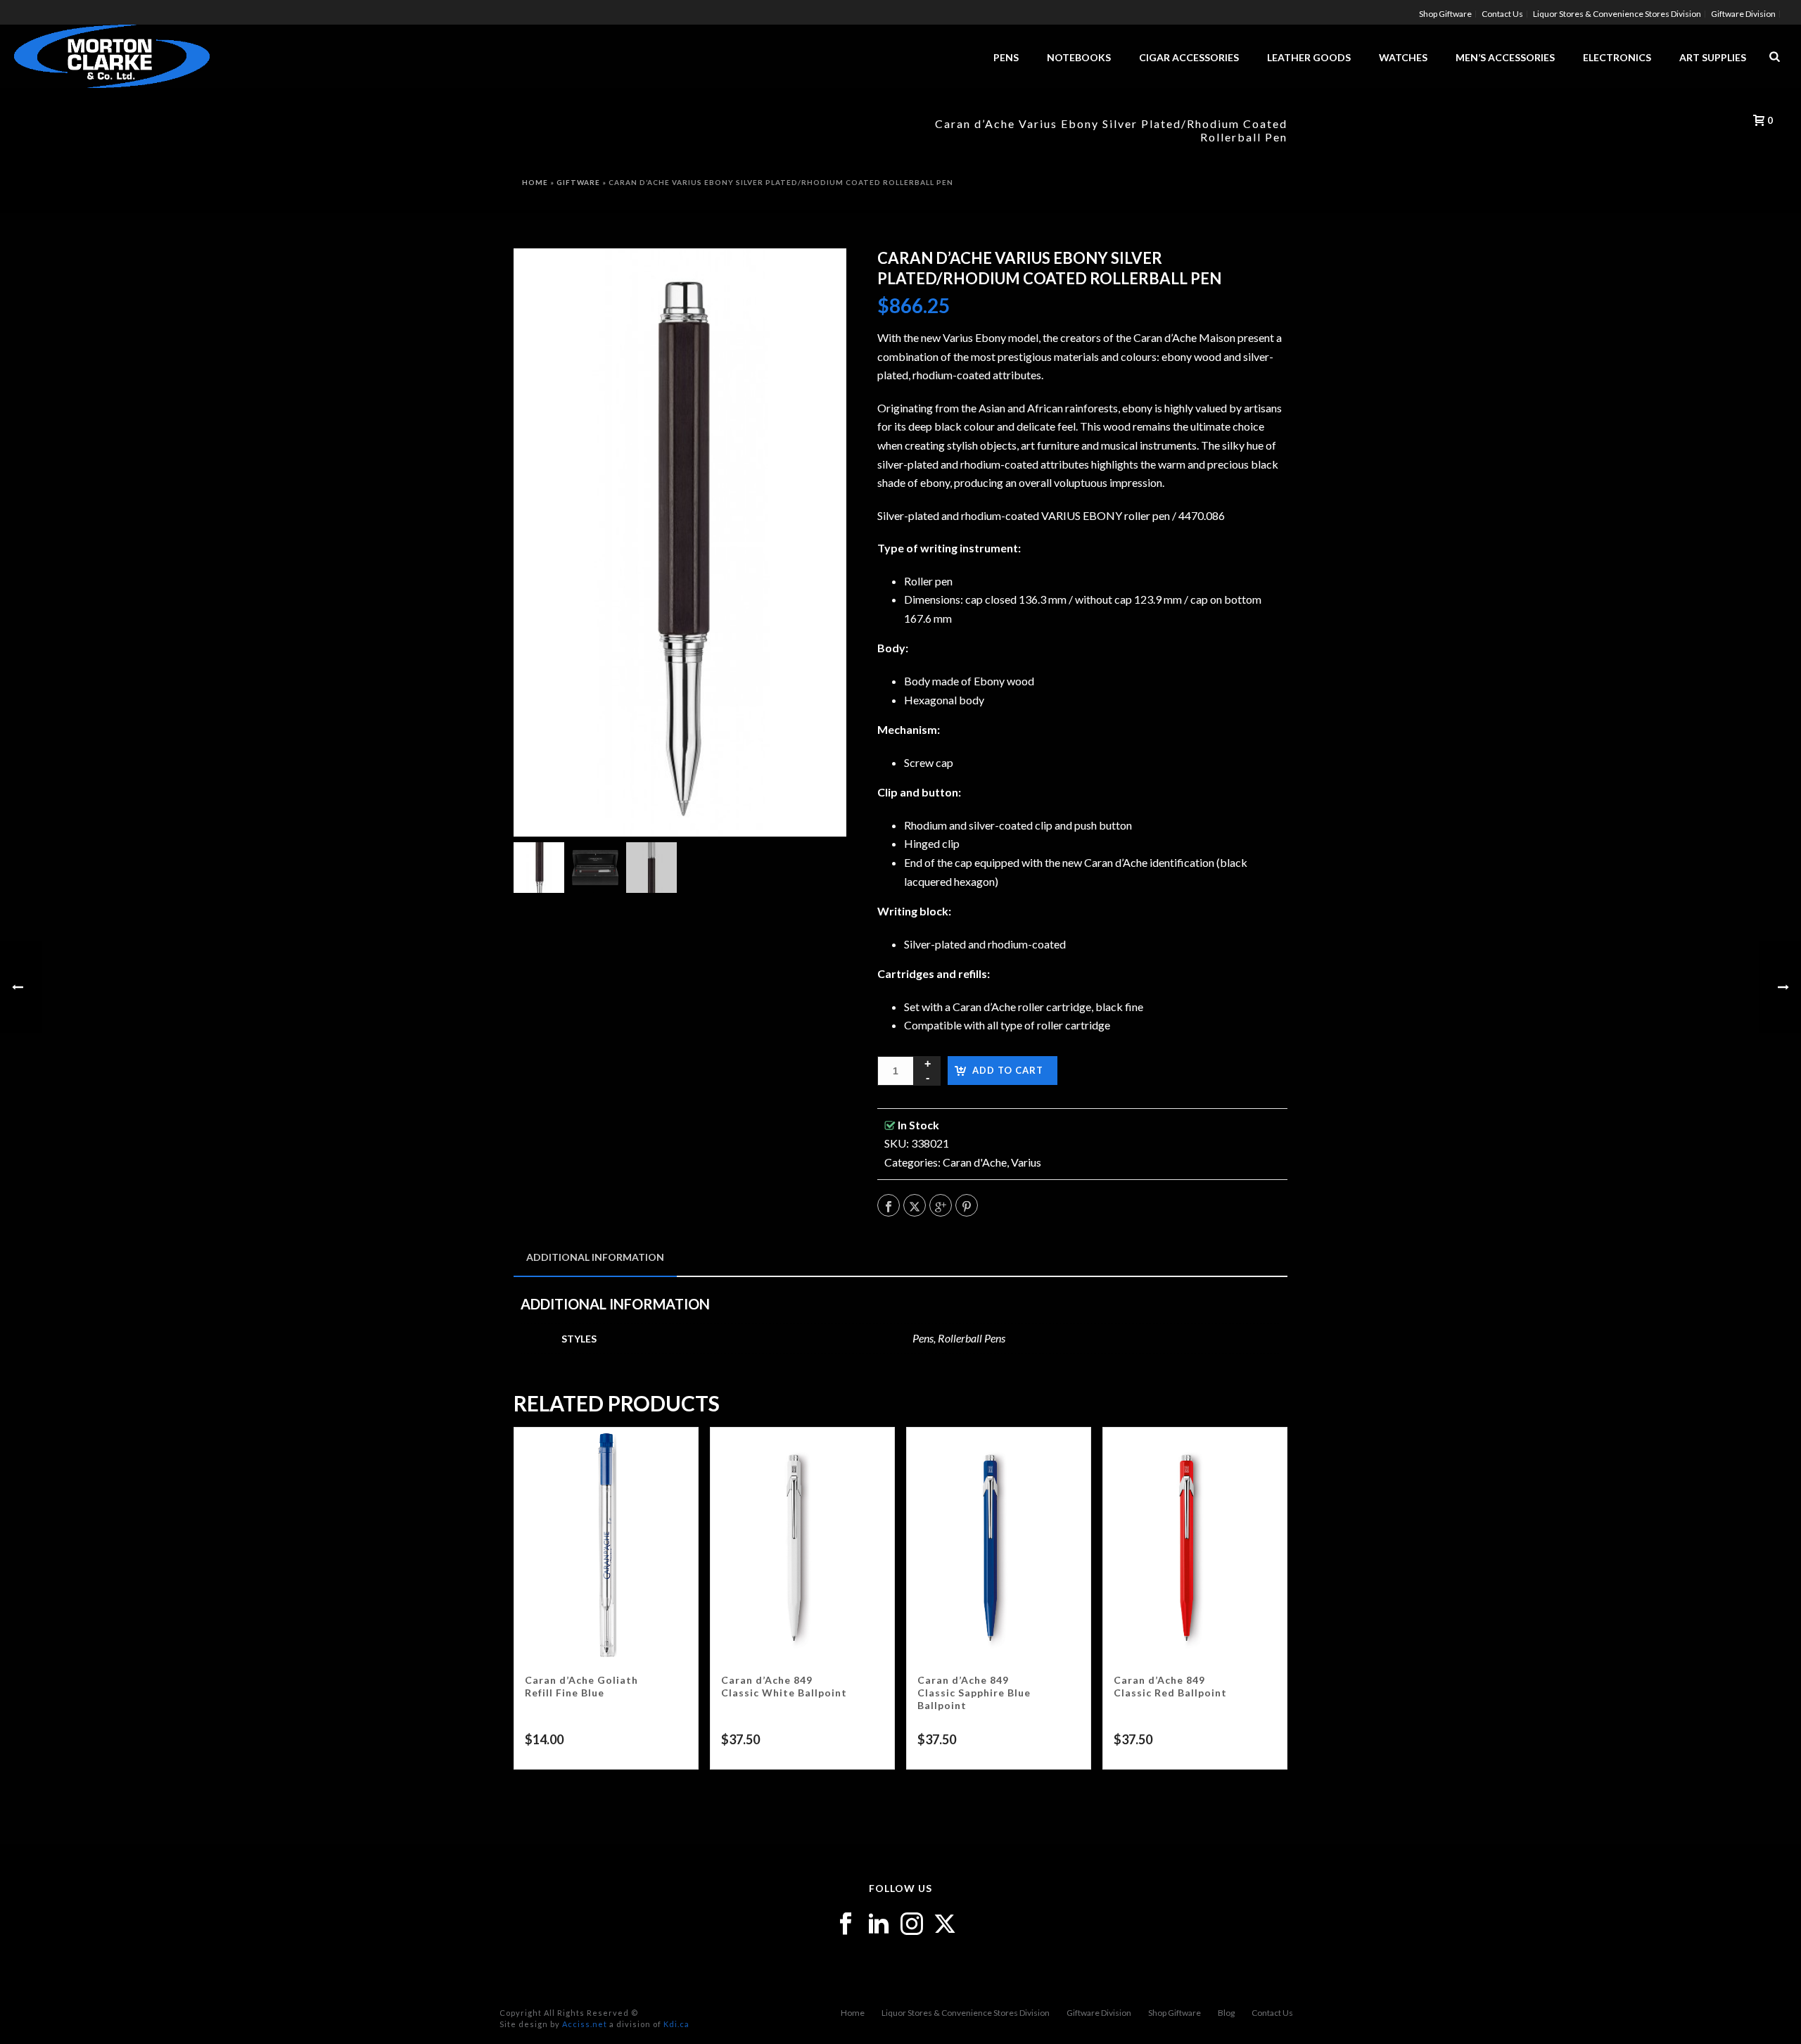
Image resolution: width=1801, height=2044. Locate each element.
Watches (1403, 57)
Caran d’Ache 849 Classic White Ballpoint (784, 1686)
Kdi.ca (676, 2024)
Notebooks (1079, 57)
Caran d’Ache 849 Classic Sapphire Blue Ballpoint (974, 1693)
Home (535, 182)
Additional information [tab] (595, 1257)
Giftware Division (1099, 2013)
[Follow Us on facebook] (846, 1924)
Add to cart (1008, 1070)
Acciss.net (585, 2024)
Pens (1006, 57)
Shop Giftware (1175, 2013)
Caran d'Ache (975, 1162)
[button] (817, 277)
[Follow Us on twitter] (945, 1924)
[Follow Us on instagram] (912, 1924)
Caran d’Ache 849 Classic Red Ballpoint (1170, 1686)
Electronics (1617, 57)
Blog (1226, 2013)
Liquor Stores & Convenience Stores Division (966, 2013)
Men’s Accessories (1505, 57)
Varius (1026, 1162)
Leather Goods (1309, 57)
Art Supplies (1713, 57)
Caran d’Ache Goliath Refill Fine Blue (581, 1686)
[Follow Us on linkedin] (879, 1924)
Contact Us (1272, 2013)
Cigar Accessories (1189, 57)
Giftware (578, 182)
